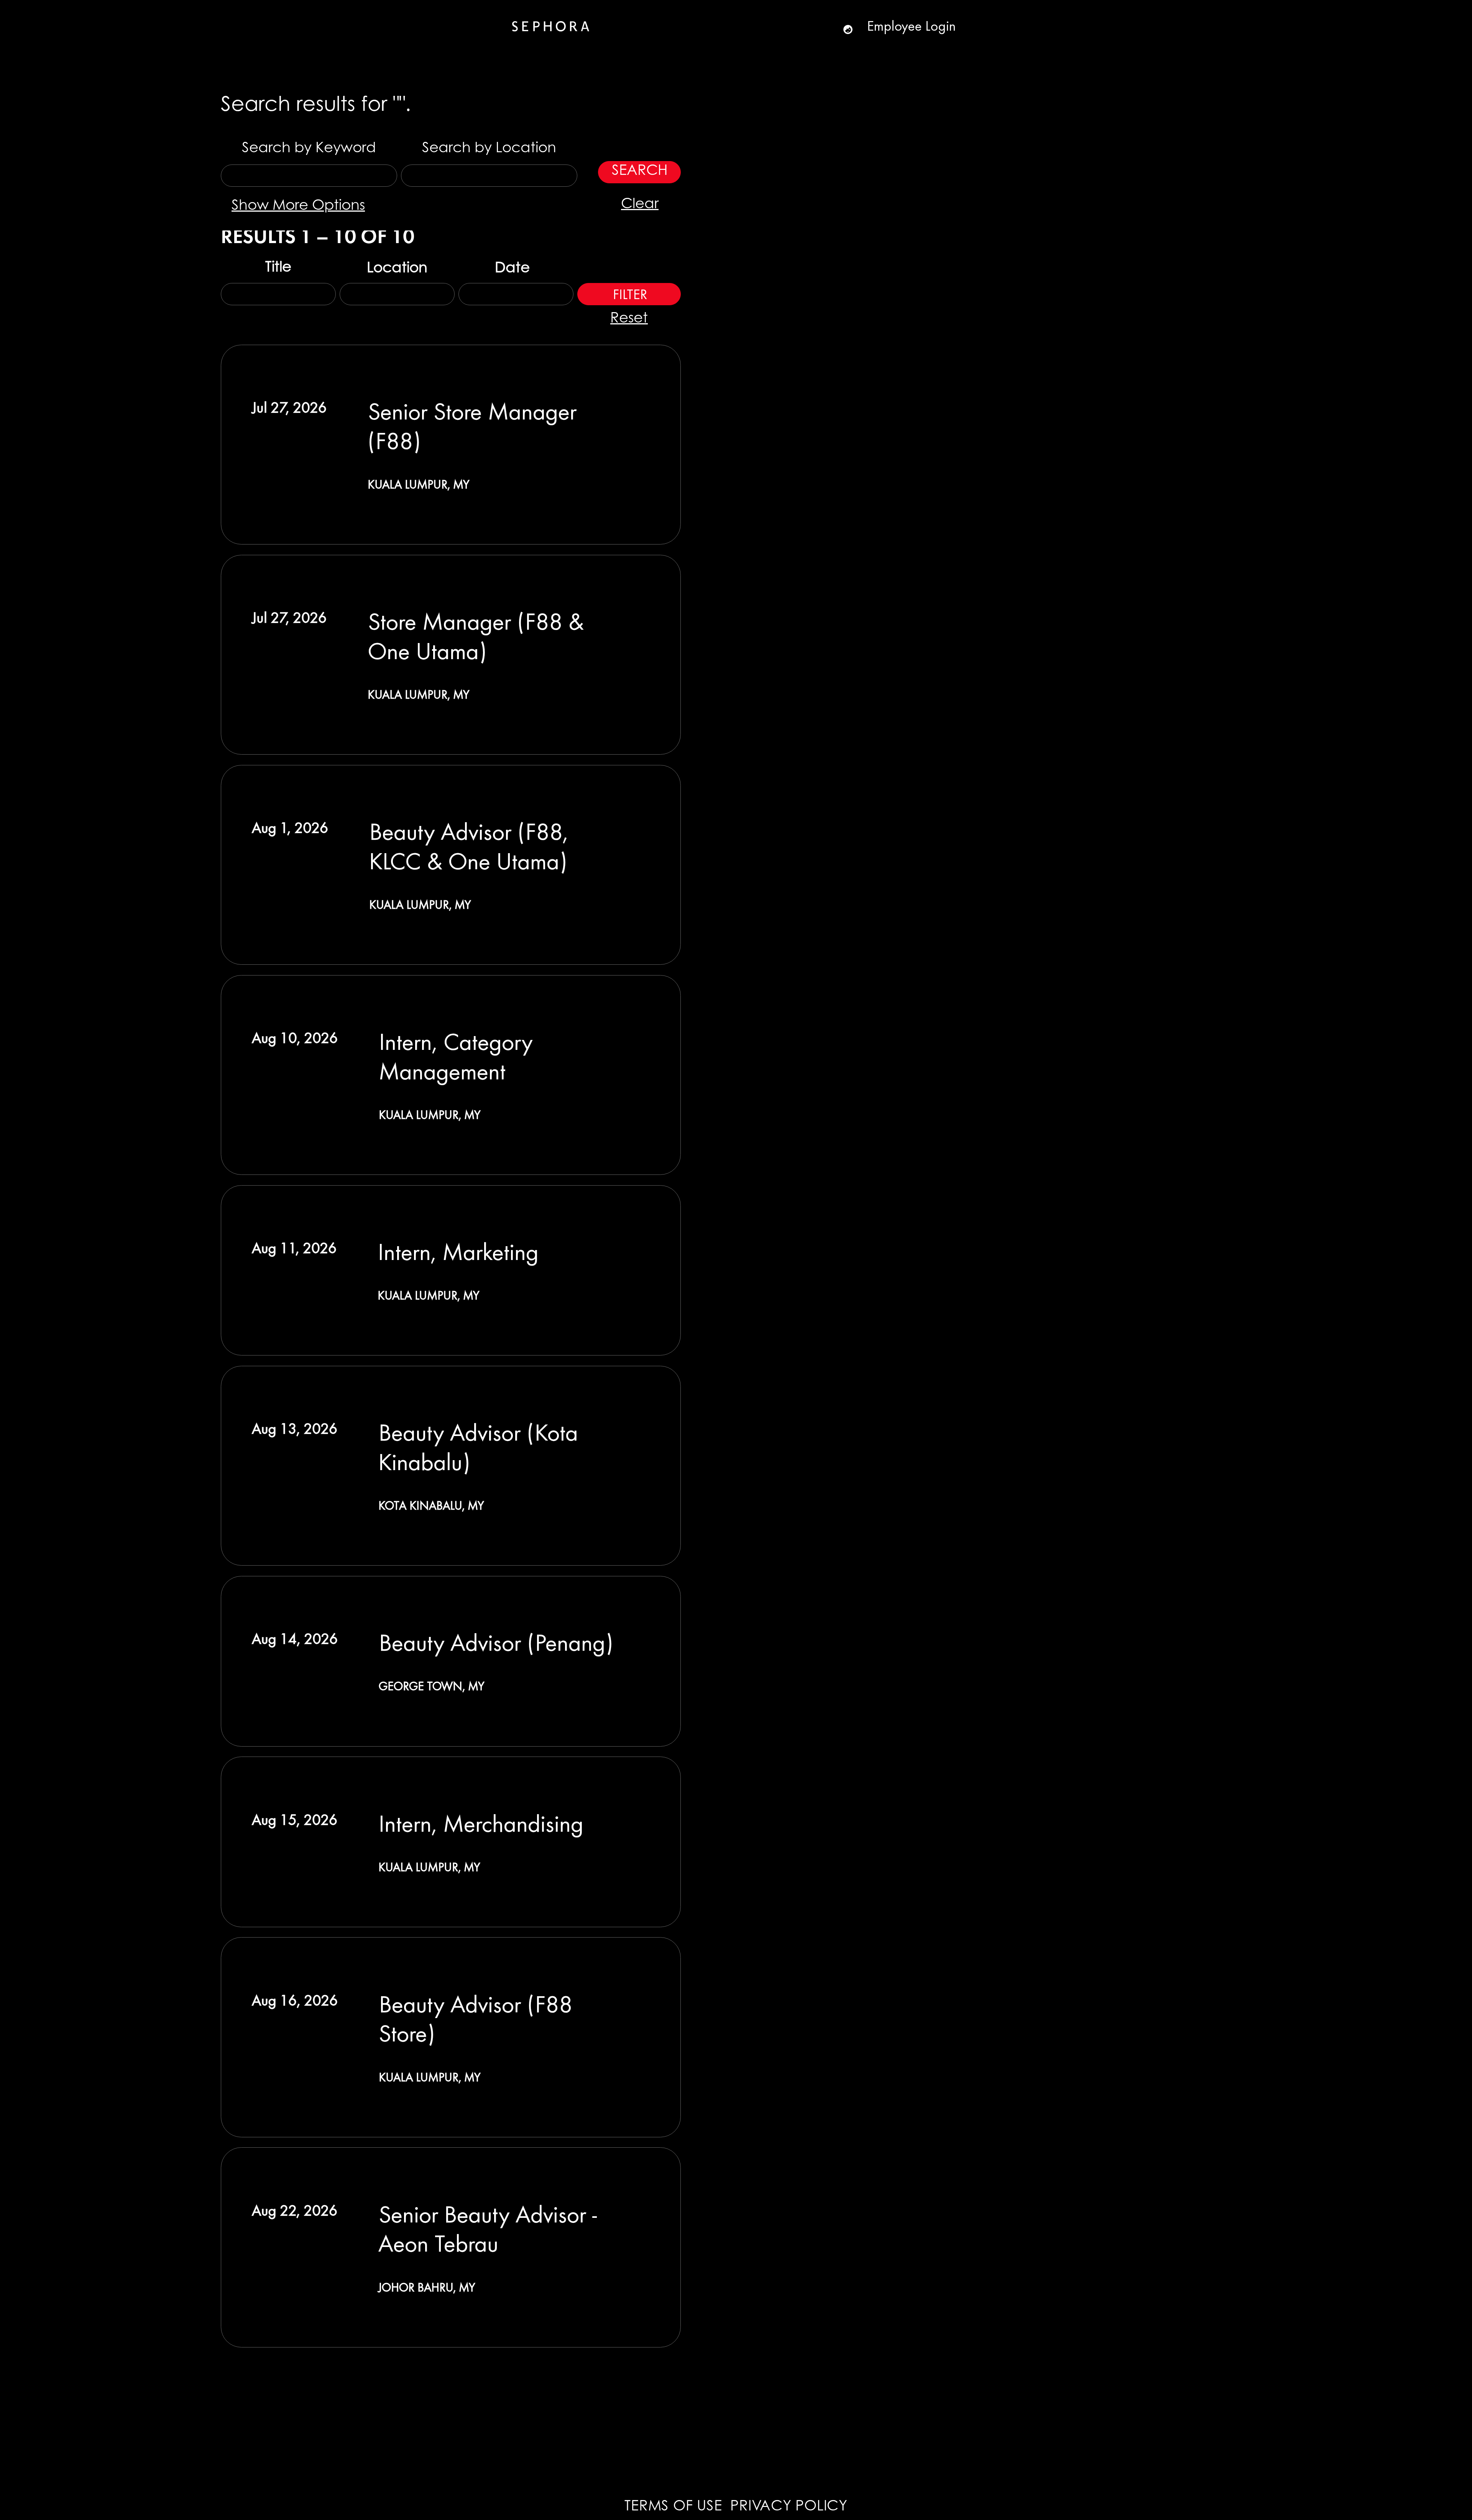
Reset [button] (629, 319)
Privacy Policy (789, 2507)
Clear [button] (640, 205)
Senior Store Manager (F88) (472, 425)
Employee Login (912, 25)
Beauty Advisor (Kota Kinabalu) (478, 1446)
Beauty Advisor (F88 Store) (476, 2018)
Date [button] (514, 269)
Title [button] (278, 268)
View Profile (852, 29)
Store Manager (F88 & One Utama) (476, 635)
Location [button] (397, 269)
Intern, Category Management (456, 1056)
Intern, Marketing (458, 1251)
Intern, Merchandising (481, 1823)
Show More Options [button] (298, 206)
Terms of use (673, 2507)
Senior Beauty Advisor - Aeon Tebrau (488, 2228)
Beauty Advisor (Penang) (496, 1642)
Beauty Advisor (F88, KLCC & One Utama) (469, 845)
